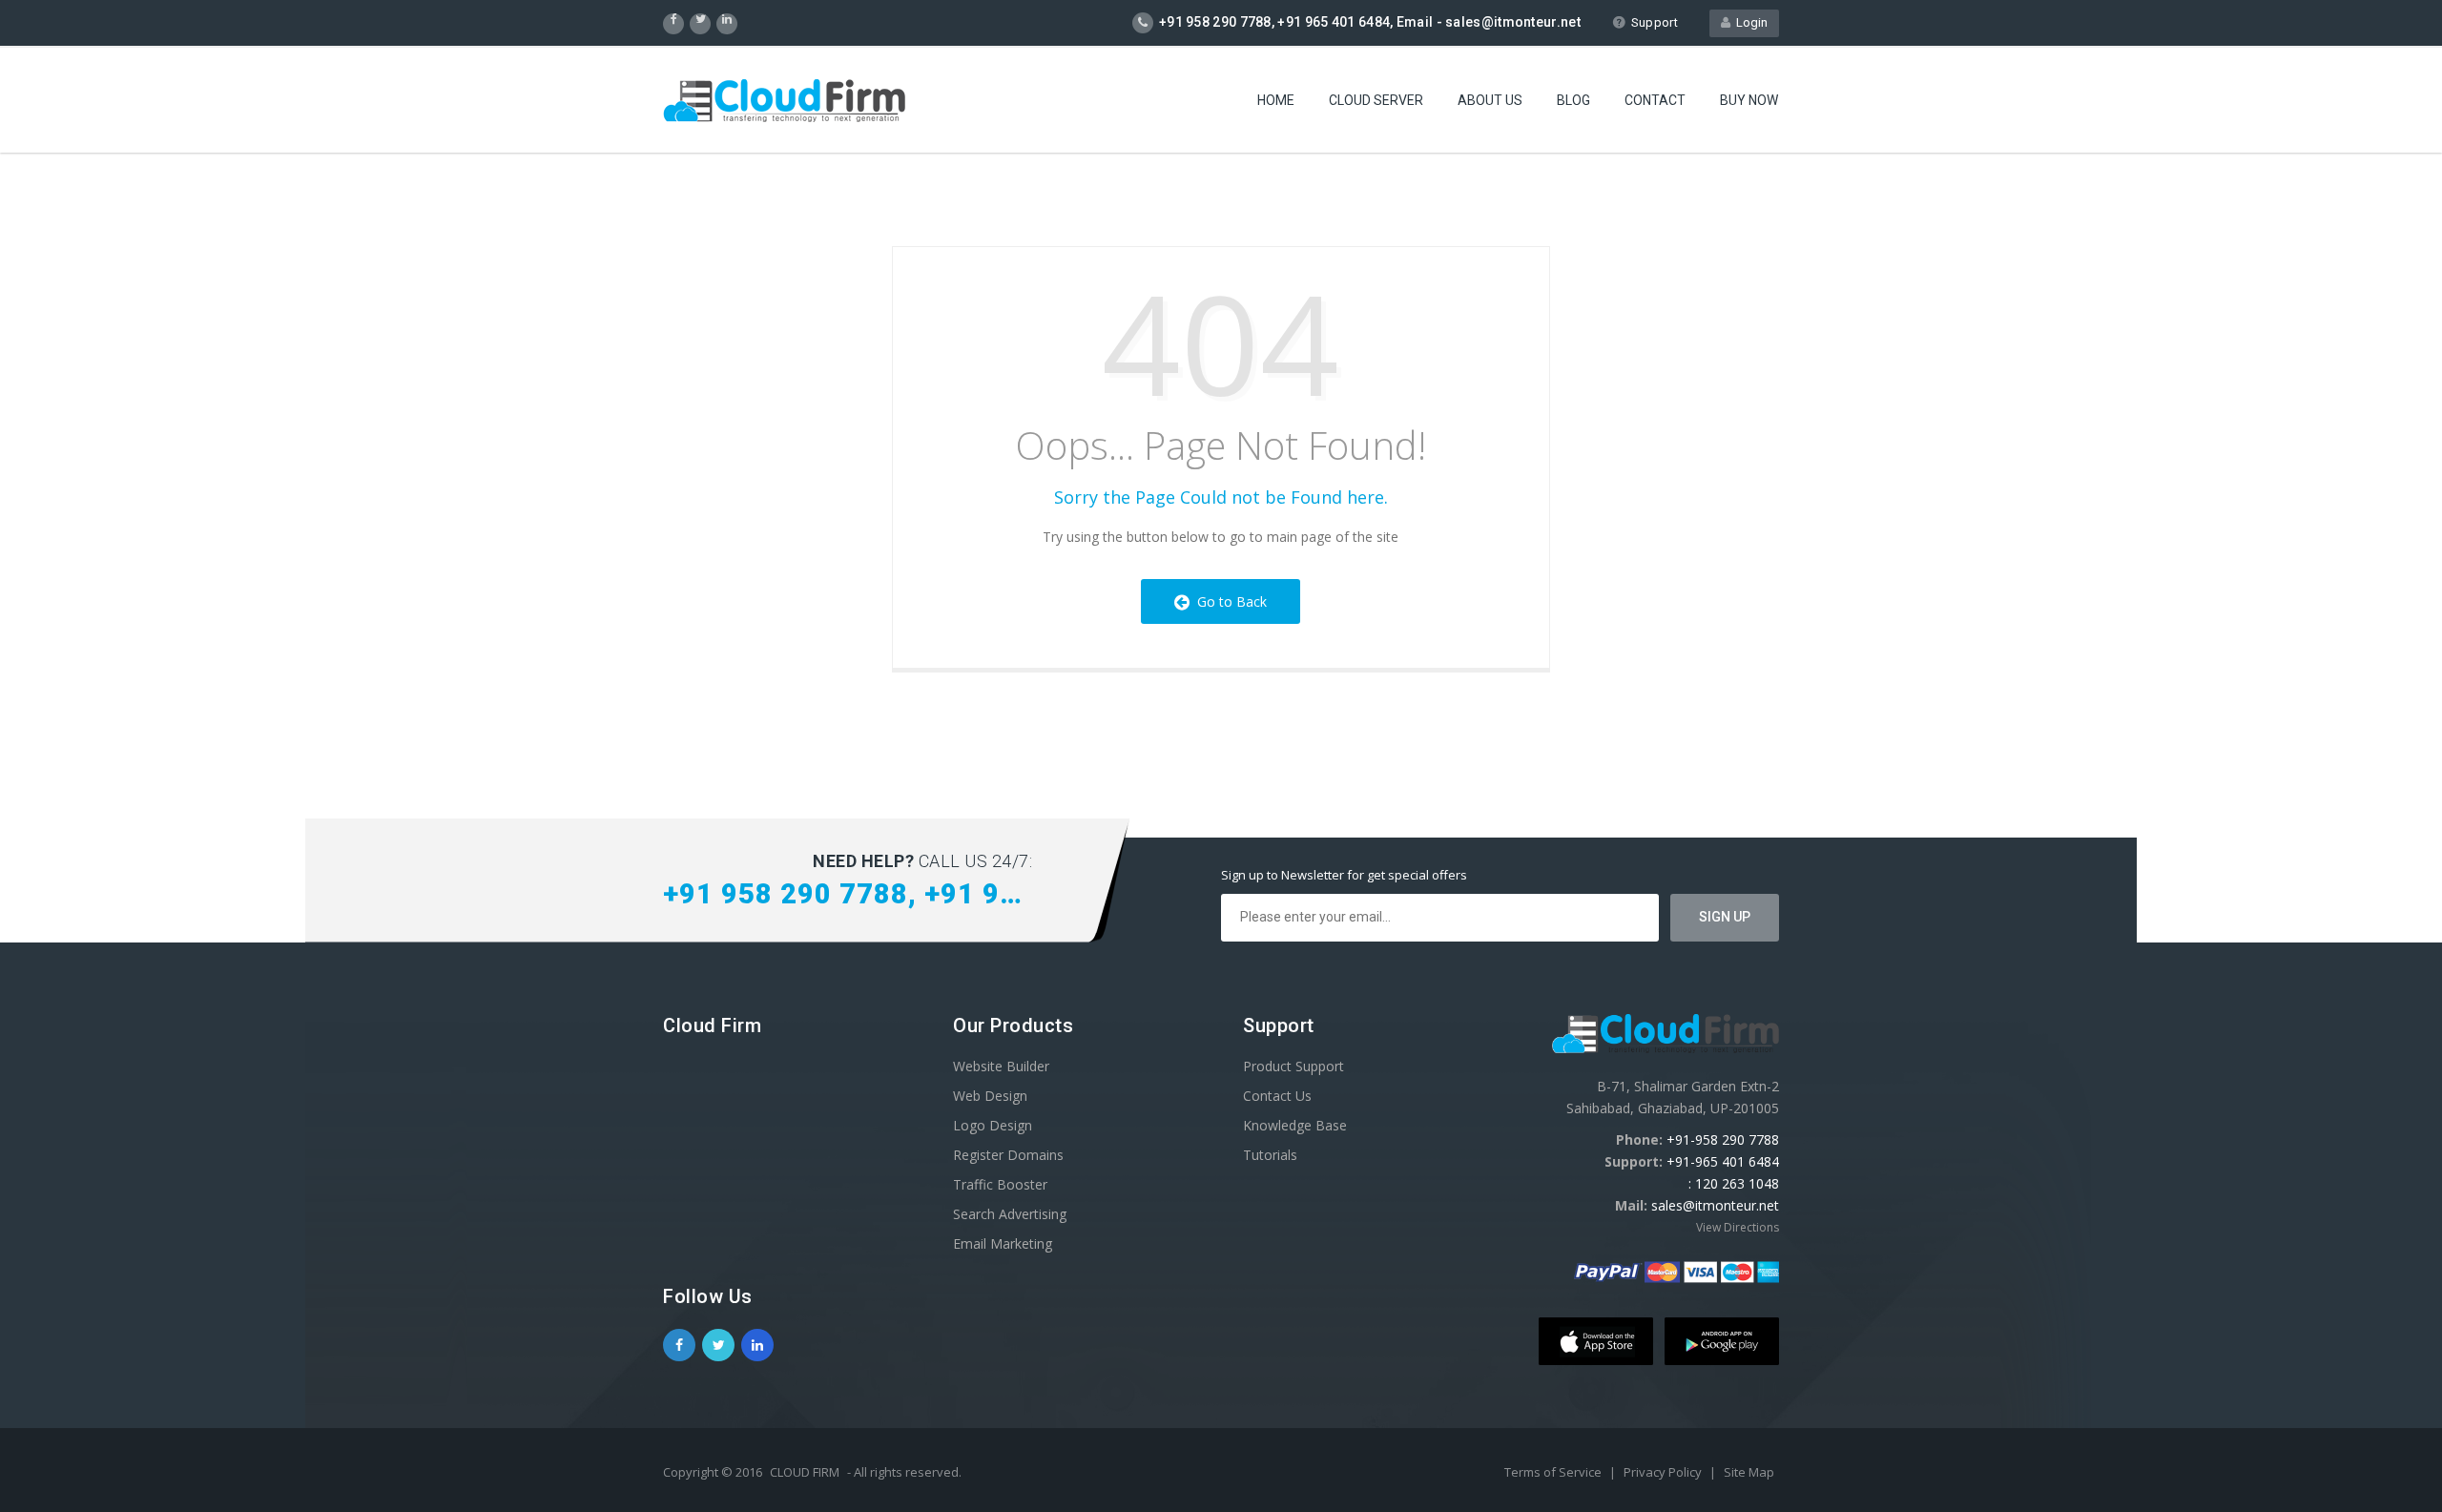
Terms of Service (1554, 1472)
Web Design (990, 1096)
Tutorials (1270, 1155)
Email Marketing (1003, 1243)
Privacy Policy (1664, 1472)
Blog (1573, 100)
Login (1749, 22)
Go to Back (1228, 601)
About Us (1490, 100)
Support (1655, 22)
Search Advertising (1010, 1214)
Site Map (1749, 1472)
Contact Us (1277, 1096)
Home (1276, 100)
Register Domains (1008, 1155)
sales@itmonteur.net (1715, 1205)
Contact (1655, 100)
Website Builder (1001, 1066)
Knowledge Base (1295, 1125)
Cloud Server (1376, 100)
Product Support (1293, 1066)
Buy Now (1749, 100)
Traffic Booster (1000, 1184)
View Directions (1738, 1227)
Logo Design (993, 1125)
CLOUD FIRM (805, 1472)
